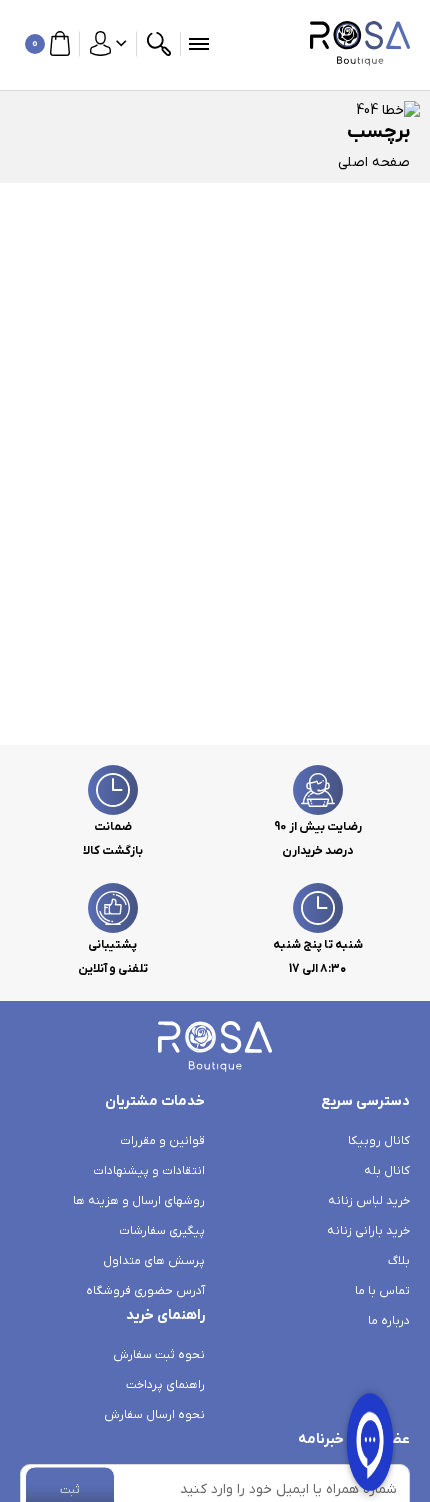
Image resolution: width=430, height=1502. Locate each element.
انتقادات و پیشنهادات (149, 1171)
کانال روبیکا (379, 1141)
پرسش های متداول (154, 1261)
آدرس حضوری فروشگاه (145, 1291)
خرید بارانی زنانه (368, 1231)
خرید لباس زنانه (369, 1201)
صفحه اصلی (374, 162)
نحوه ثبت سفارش (159, 1355)
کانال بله (387, 1171)
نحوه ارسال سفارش (154, 1415)
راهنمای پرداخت (165, 1385)
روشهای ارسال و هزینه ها (139, 1201)
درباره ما (389, 1321)
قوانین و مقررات (162, 1141)
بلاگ (399, 1261)
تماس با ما (382, 1291)
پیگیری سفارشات (162, 1231)
